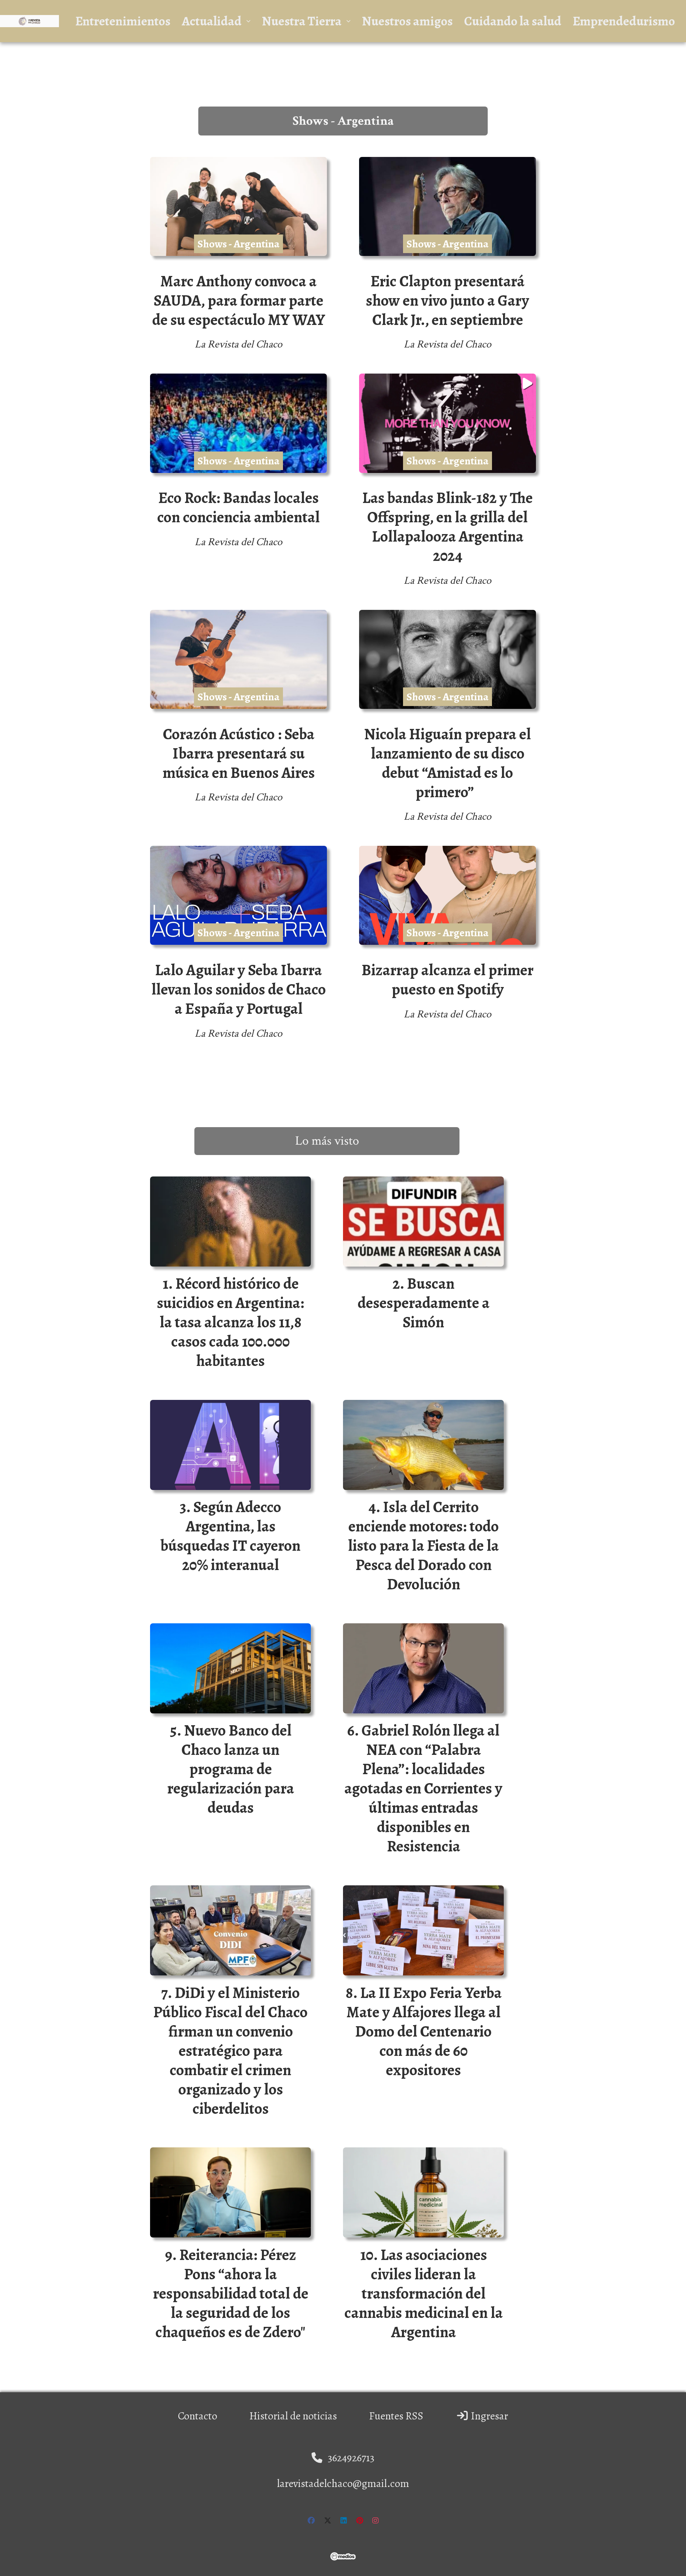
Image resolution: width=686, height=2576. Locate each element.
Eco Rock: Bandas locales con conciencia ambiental (238, 507)
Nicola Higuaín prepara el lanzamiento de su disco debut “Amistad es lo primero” (448, 763)
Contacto (198, 2416)
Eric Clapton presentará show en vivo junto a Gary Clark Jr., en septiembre (448, 300)
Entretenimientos (123, 21)
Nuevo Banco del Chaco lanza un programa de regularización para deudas (231, 1769)
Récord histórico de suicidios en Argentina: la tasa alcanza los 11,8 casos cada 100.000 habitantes (230, 1322)
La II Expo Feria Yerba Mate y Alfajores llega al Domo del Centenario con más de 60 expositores (424, 2031)
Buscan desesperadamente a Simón (424, 1303)
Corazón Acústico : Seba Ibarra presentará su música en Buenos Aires (239, 753)
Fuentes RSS (396, 2416)
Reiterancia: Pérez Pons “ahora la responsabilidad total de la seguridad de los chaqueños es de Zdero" (231, 2293)
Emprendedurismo (624, 21)
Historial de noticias (293, 2416)
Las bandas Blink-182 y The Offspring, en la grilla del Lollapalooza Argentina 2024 (448, 527)
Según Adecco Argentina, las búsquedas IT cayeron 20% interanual (230, 1536)
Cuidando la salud (513, 21)
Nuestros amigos (407, 21)
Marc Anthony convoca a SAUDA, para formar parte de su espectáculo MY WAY (239, 300)
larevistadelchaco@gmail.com (343, 2483)
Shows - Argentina (238, 244)
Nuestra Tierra (302, 21)
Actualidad (212, 21)
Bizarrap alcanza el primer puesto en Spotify (448, 980)
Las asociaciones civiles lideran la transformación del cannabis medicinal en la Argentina (424, 2293)
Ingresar (488, 2416)
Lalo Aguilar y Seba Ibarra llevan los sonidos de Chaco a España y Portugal (239, 989)
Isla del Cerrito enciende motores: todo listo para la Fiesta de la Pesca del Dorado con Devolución (423, 1546)
